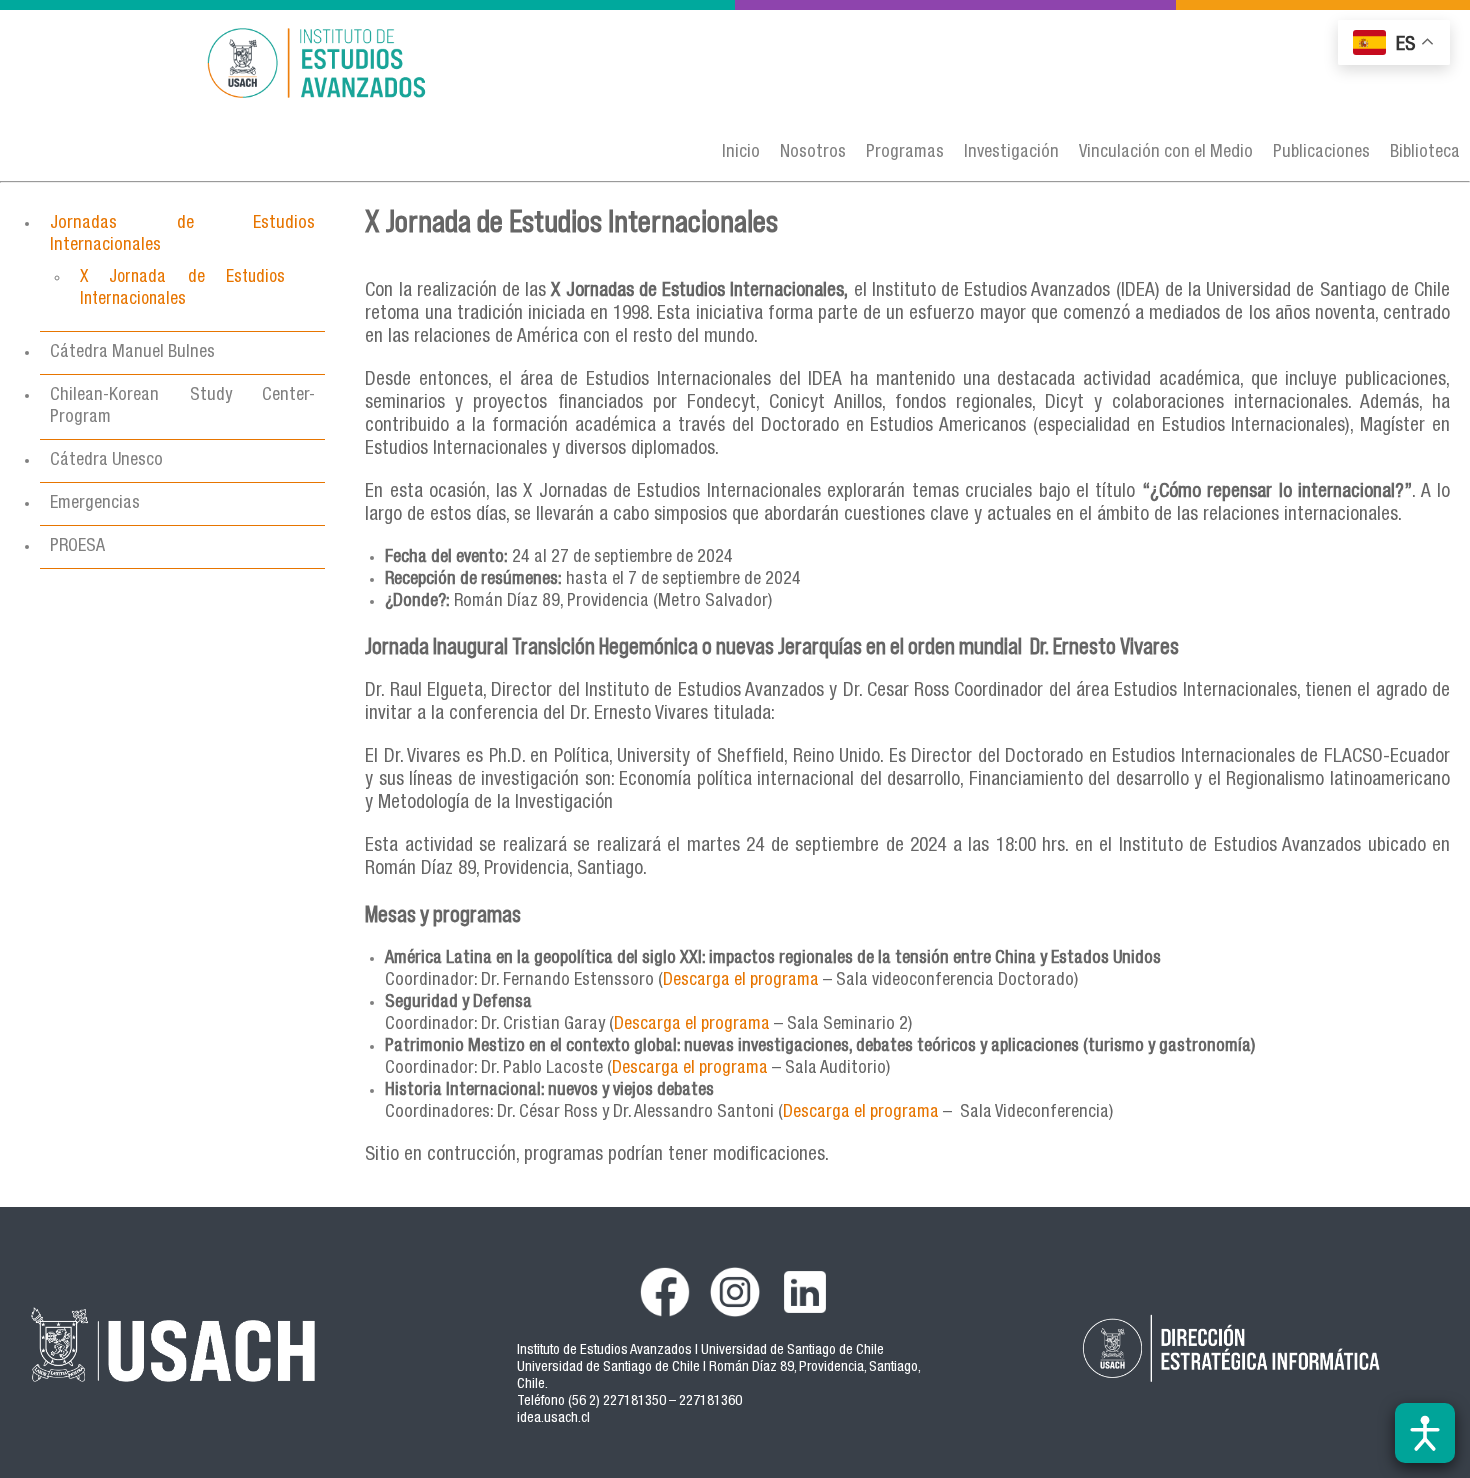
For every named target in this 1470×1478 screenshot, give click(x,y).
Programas (905, 153)
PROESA (77, 547)
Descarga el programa (692, 1025)
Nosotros (813, 153)
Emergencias (95, 504)
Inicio (741, 153)
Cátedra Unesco (106, 461)
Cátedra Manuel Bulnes (132, 353)
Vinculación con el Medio (1166, 153)
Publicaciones (1321, 153)
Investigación (1011, 153)
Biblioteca (1425, 153)
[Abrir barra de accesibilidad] (1425, 1433)
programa (782, 981)
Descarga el (704, 981)
